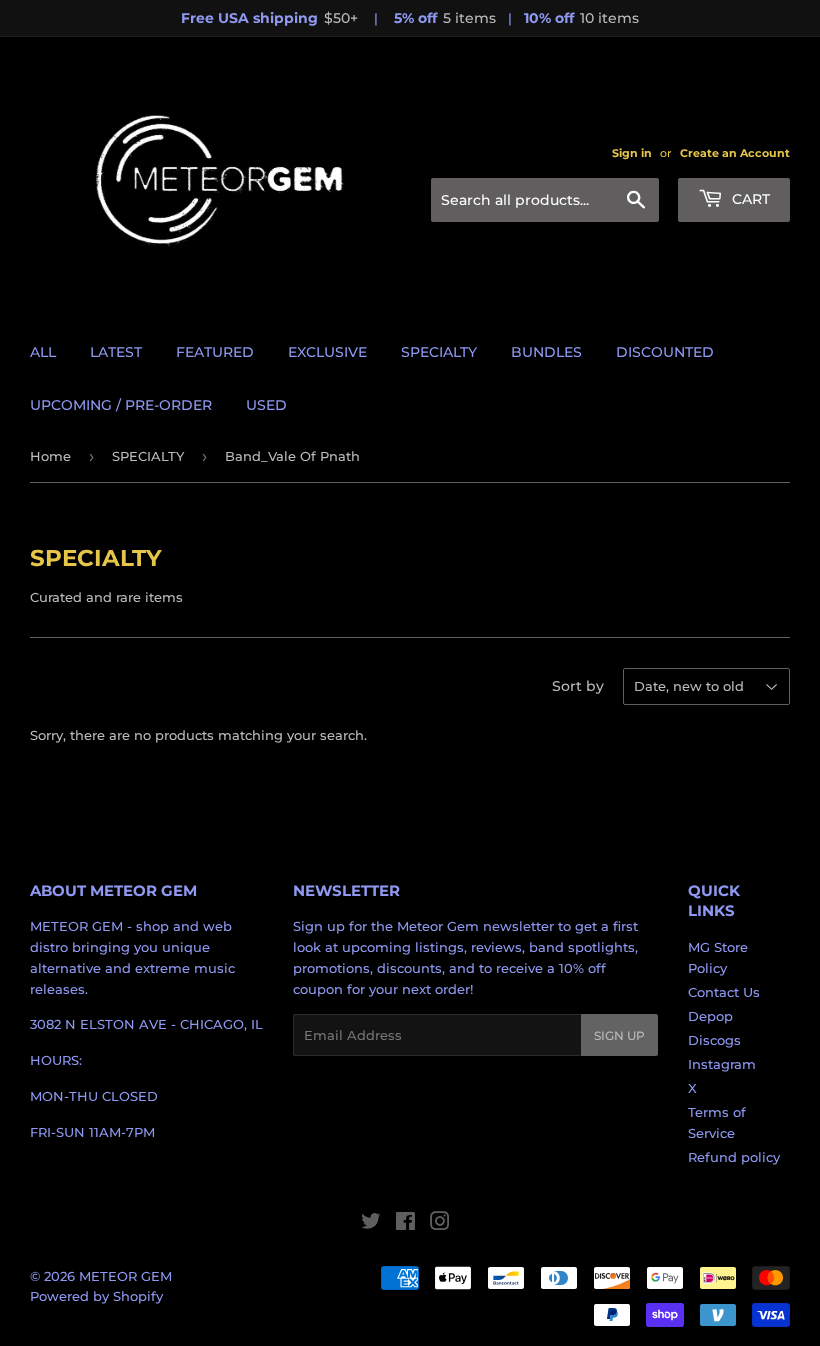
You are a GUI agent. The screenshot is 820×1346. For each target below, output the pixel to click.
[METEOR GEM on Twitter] (371, 1224)
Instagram (722, 1064)
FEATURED (215, 352)
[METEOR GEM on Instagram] (440, 1224)
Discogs (714, 1040)
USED (266, 405)
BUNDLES (546, 352)
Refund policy (734, 1157)
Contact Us (724, 992)
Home (50, 456)
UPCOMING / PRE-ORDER (121, 405)
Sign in (632, 153)
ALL (43, 352)
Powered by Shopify (96, 1296)
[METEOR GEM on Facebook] (405, 1224)
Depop (710, 1016)
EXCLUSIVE (327, 352)
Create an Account (735, 153)
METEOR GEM (125, 1276)
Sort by (578, 686)
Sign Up (619, 1035)
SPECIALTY (439, 352)
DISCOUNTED (665, 352)
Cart (749, 199)
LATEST (116, 352)
